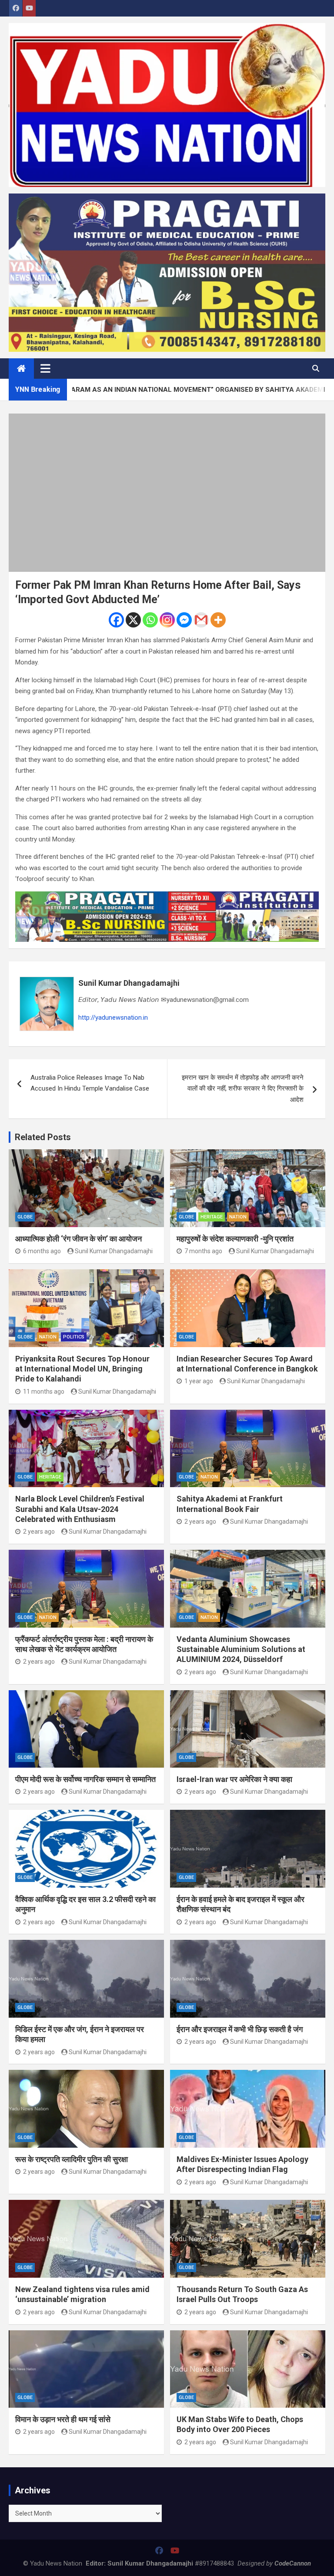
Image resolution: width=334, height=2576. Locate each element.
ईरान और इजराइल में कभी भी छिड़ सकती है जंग (240, 2029)
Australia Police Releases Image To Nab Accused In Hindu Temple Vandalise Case (90, 1083)
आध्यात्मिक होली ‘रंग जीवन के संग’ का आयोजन (78, 1239)
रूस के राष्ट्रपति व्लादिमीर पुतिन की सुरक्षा (72, 2159)
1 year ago (199, 1381)
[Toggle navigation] (45, 368)
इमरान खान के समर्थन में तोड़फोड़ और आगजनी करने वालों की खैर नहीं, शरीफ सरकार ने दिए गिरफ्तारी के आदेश (243, 1089)
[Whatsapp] (150, 620)
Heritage (212, 1217)
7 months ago (203, 1251)
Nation (238, 1217)
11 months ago (44, 1391)
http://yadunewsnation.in (113, 1018)
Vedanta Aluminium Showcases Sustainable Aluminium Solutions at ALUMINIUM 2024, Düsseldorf (241, 1649)
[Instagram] (167, 620)
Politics (74, 1337)
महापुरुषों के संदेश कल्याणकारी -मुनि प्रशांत (235, 1239)
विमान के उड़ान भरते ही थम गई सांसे (63, 2419)
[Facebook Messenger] (184, 620)
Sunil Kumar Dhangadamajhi (129, 983)
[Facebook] (116, 620)
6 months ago (42, 1251)
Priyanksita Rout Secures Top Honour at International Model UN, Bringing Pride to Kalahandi (82, 1369)
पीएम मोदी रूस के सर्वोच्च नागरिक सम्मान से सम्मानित (85, 1779)
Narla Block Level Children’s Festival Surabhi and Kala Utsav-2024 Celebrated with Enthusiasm (80, 1509)
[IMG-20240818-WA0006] (167, 897)
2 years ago (39, 1532)
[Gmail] (201, 620)
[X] (133, 620)
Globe (25, 1217)
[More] (218, 620)
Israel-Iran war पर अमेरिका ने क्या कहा (234, 1779)
